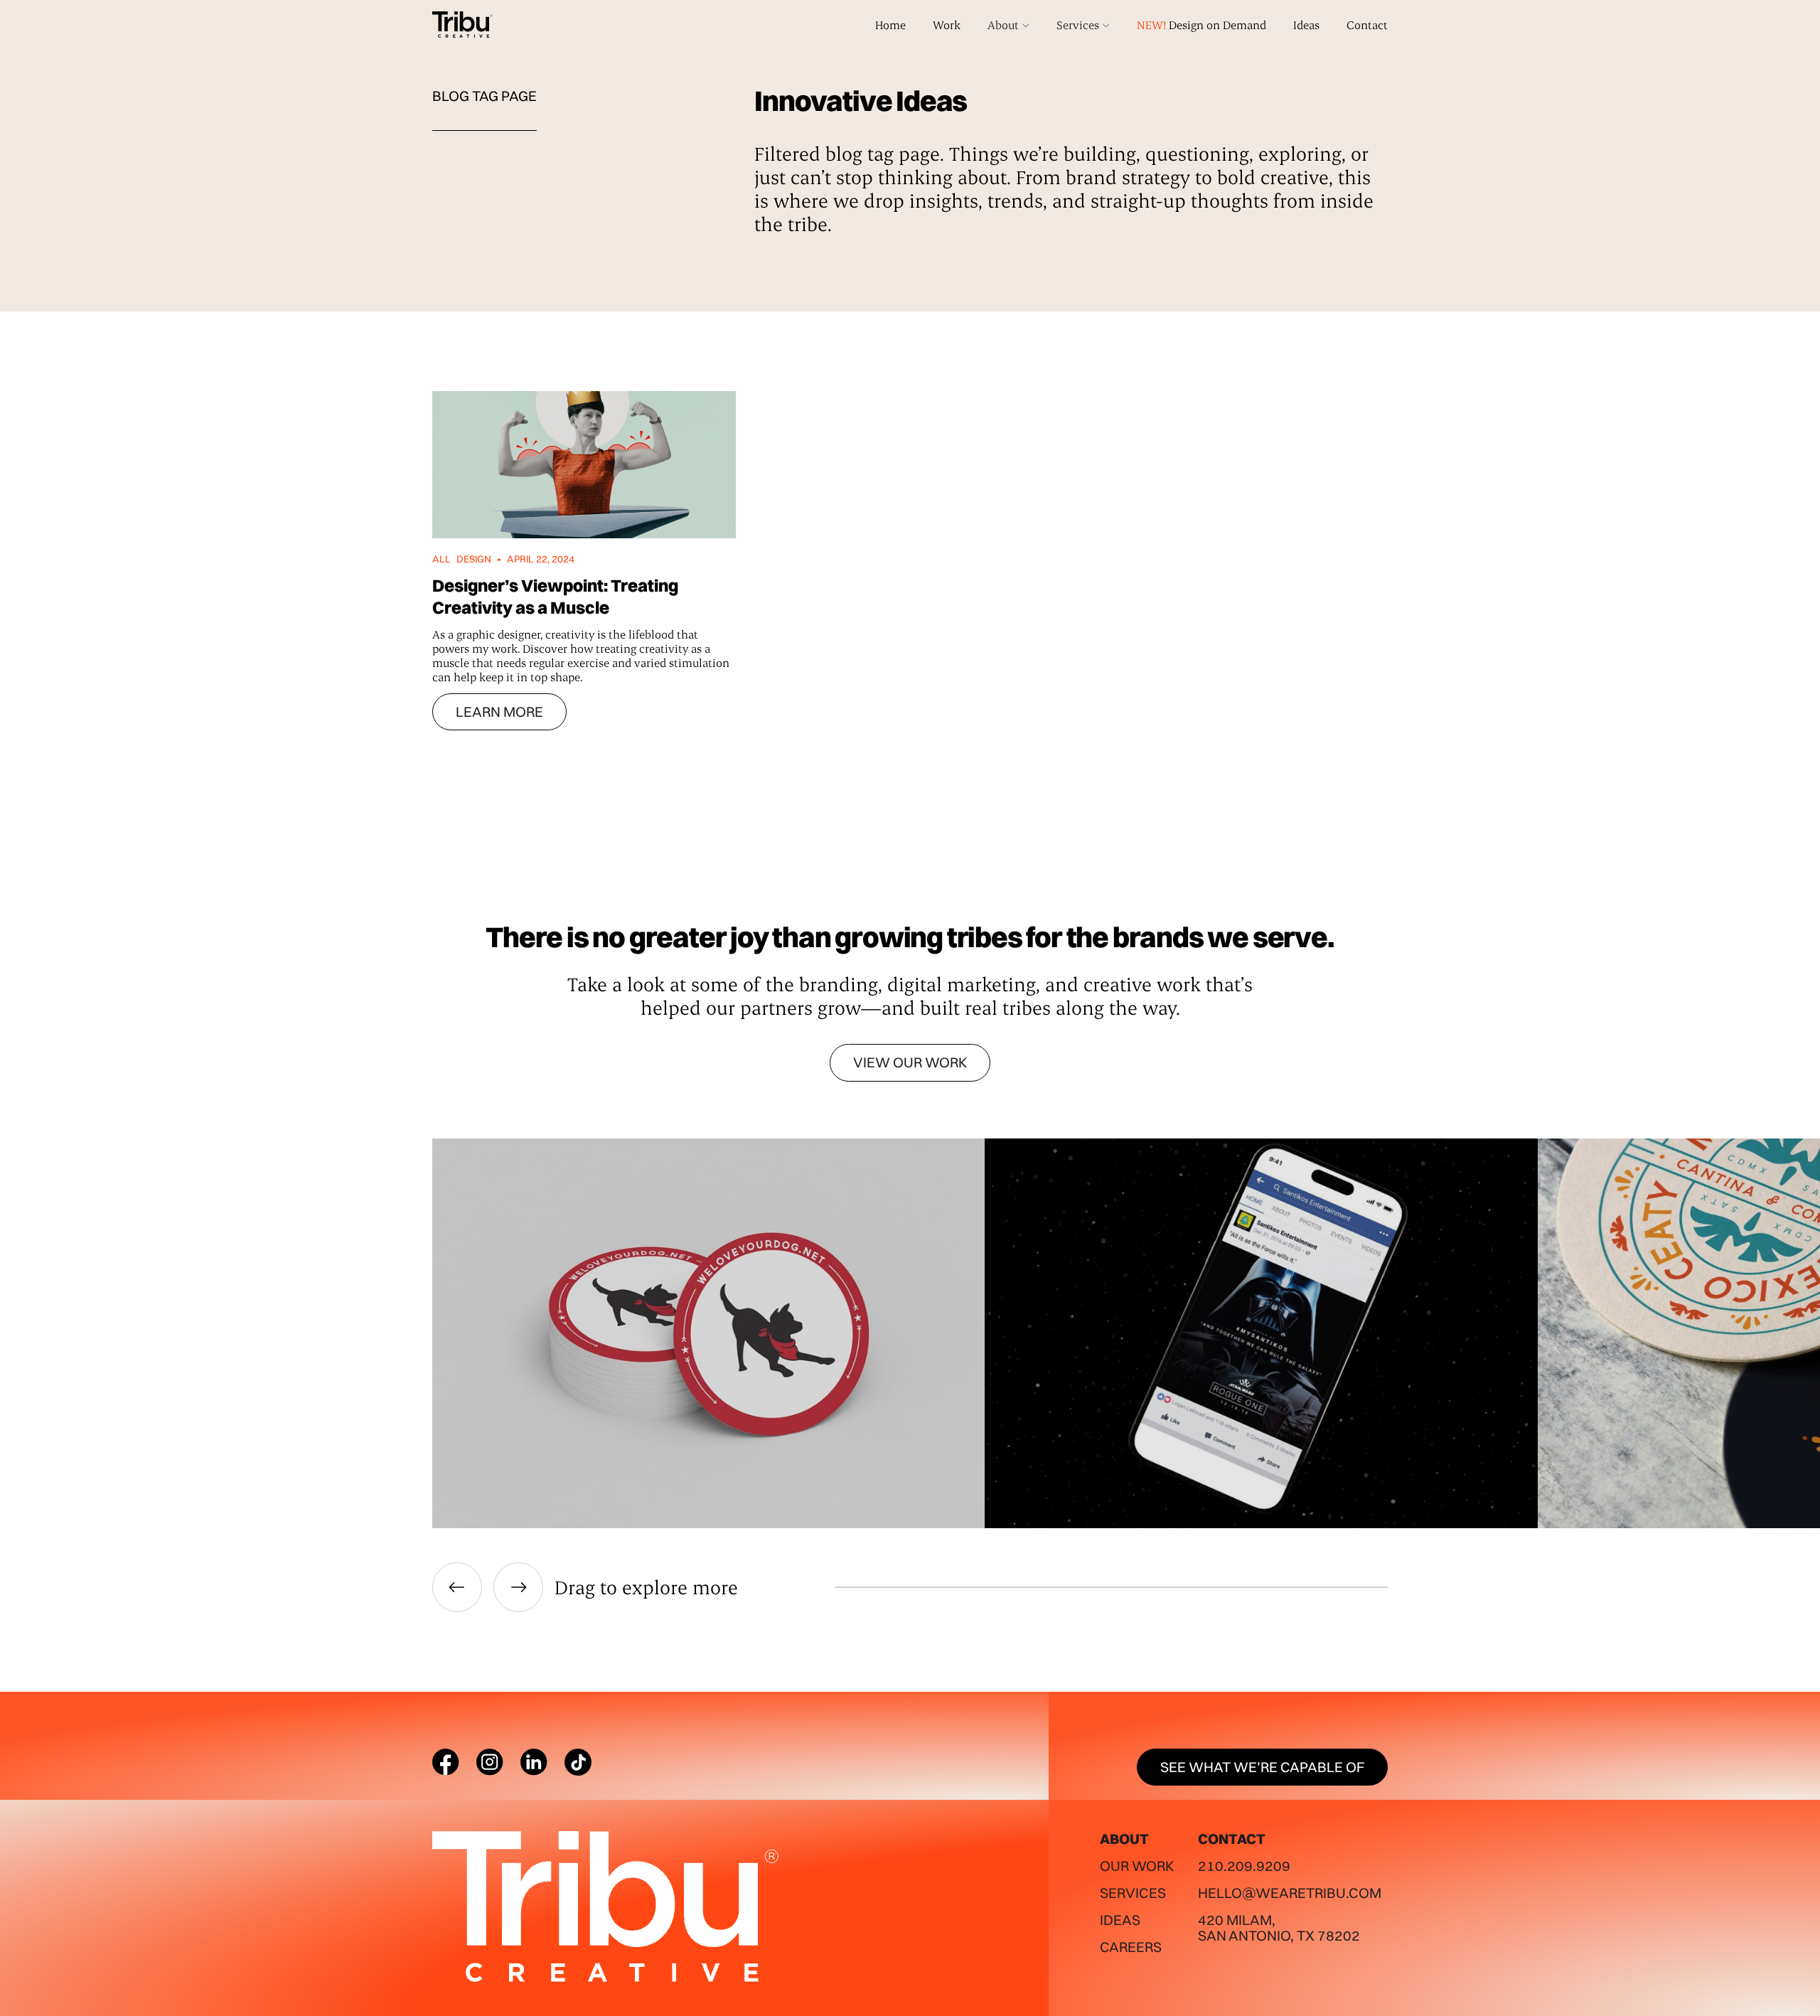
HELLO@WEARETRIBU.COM (1290, 1893)
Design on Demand (1201, 25)
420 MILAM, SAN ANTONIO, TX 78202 (1279, 1927)
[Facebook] (446, 1762)
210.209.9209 (1244, 1866)
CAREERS (1131, 1947)
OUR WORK (1137, 1866)
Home (890, 25)
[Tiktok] (578, 1762)
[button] (1008, 25)
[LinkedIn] (534, 1762)
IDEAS (1120, 1920)
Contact (1367, 25)
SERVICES (1133, 1893)
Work (947, 25)
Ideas (1306, 25)
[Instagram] (490, 1762)
